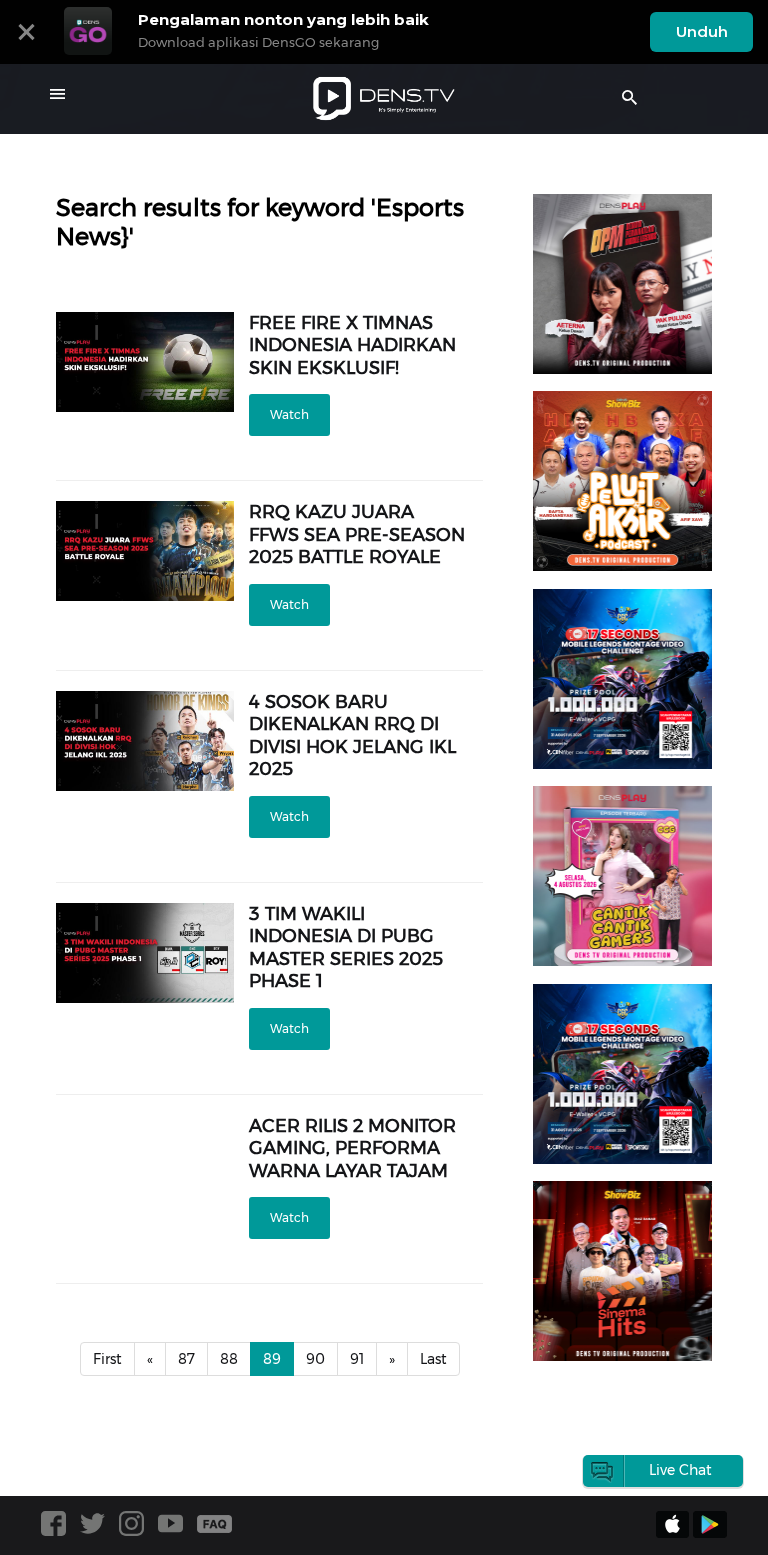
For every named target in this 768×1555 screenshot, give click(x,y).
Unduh (702, 31)
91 (357, 1359)
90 (315, 1359)
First (107, 1359)
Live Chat (680, 1470)
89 (272, 1359)
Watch (289, 414)
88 (229, 1359)
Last (433, 1359)
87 (186, 1359)
